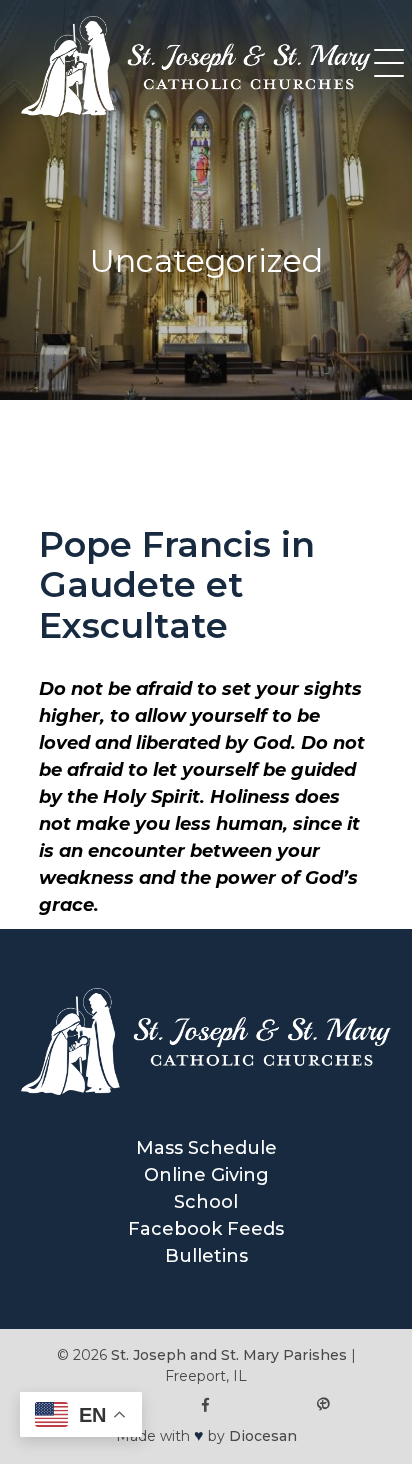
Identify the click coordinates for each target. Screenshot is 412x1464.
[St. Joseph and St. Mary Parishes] (196, 111)
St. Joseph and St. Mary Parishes (229, 1355)
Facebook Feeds (206, 1229)
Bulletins (206, 1256)
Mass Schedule (206, 1148)
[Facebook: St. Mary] (206, 1405)
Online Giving (206, 1175)
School (206, 1202)
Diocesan (263, 1436)
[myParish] (322, 1405)
